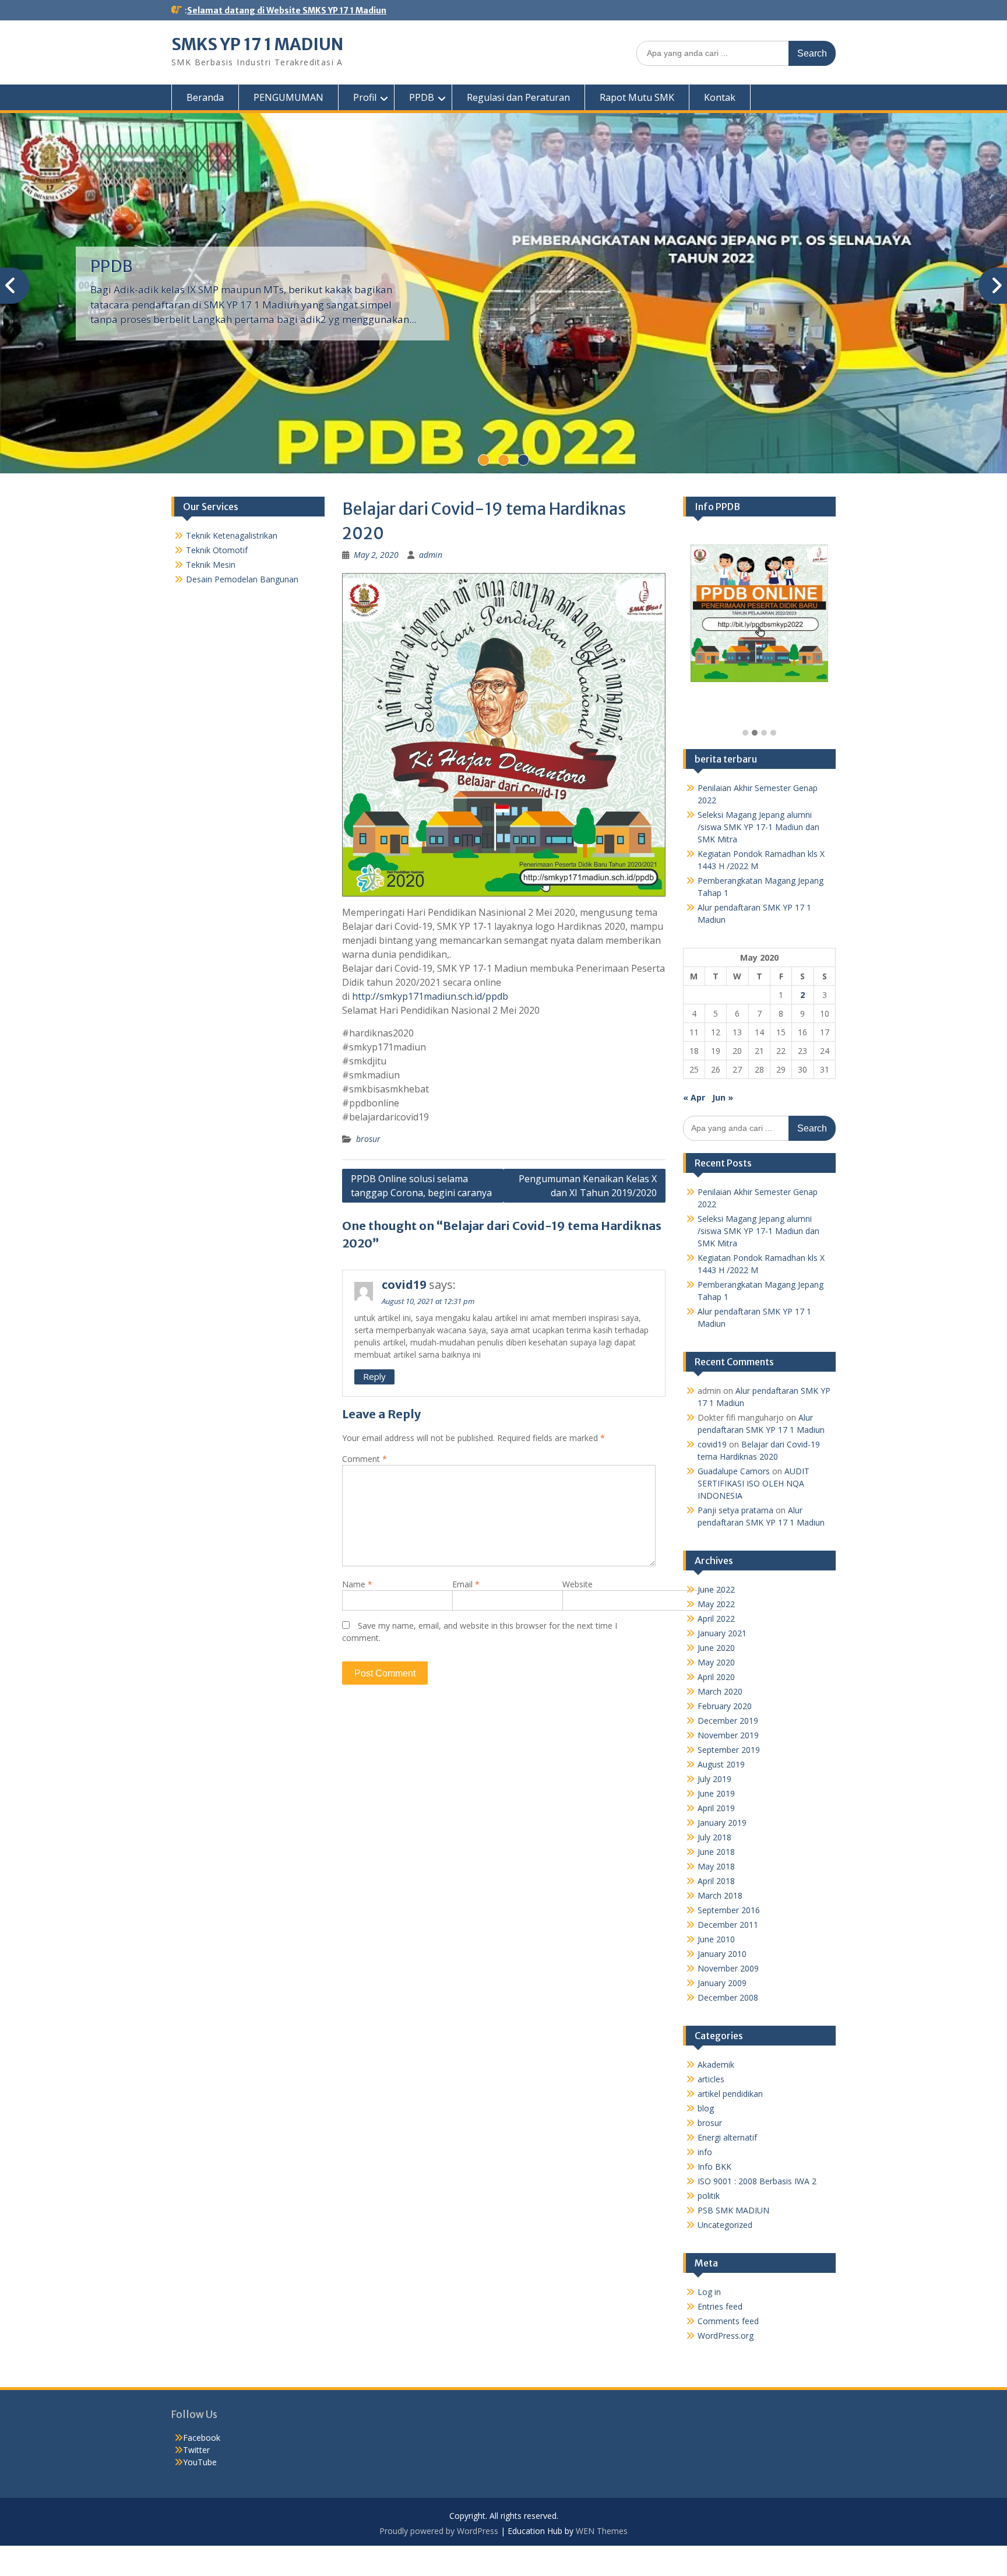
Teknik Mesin (211, 565)
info (705, 2152)
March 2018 (720, 1895)
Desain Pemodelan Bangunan (242, 579)
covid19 (404, 1285)
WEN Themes (602, 2531)
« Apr (694, 1097)
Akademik (716, 2064)
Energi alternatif (727, 2137)
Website (578, 1584)
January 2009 (722, 1983)
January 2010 (722, 1954)
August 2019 (721, 1764)
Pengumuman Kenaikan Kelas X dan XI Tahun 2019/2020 (588, 1186)
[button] (745, 733)
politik (709, 2196)
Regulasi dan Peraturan (518, 97)
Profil (365, 97)
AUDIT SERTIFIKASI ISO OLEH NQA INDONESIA (754, 1483)
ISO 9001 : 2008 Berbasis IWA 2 (757, 2181)
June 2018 (716, 1852)
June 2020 (716, 1648)
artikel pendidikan (730, 2094)
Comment (365, 1459)
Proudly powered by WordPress (439, 2531)
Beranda (205, 97)
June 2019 (716, 1793)
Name (357, 1584)
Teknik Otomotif (217, 550)
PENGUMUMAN (288, 97)
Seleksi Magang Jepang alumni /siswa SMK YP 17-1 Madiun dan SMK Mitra (758, 827)
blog (706, 2108)
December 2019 (728, 1721)
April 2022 (716, 1619)
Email (466, 1584)
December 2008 (728, 1997)
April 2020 (716, 1677)
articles (711, 2079)
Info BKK (714, 2166)
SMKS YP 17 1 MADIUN (257, 44)
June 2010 (716, 1939)
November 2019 (728, 1735)
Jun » (723, 1097)
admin (431, 555)
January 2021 (722, 1633)
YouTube (200, 2462)
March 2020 (720, 1691)
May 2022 (716, 1604)
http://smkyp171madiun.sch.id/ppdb (430, 996)
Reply (374, 1376)
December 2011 (728, 1925)
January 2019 (722, 1823)
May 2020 (716, 1662)
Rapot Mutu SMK (637, 97)
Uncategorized (725, 2225)
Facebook (202, 2438)
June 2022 (716, 1589)
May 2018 (716, 1866)
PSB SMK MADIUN (733, 2210)
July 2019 (714, 1779)
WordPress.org (726, 2336)
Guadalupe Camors (734, 1471)
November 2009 (728, 1968)
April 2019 (716, 1808)
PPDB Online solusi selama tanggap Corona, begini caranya (421, 1186)
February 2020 (725, 1706)
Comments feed (728, 2321)
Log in (709, 2292)
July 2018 (714, 1837)
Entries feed (720, 2306)
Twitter (196, 2450)
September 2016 (729, 1910)
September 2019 (729, 1750)
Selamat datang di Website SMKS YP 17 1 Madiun (287, 10)
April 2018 (716, 1881)
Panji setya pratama (735, 1510)
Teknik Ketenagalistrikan (232, 535)
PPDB (422, 97)
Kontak (720, 97)
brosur (368, 1139)
